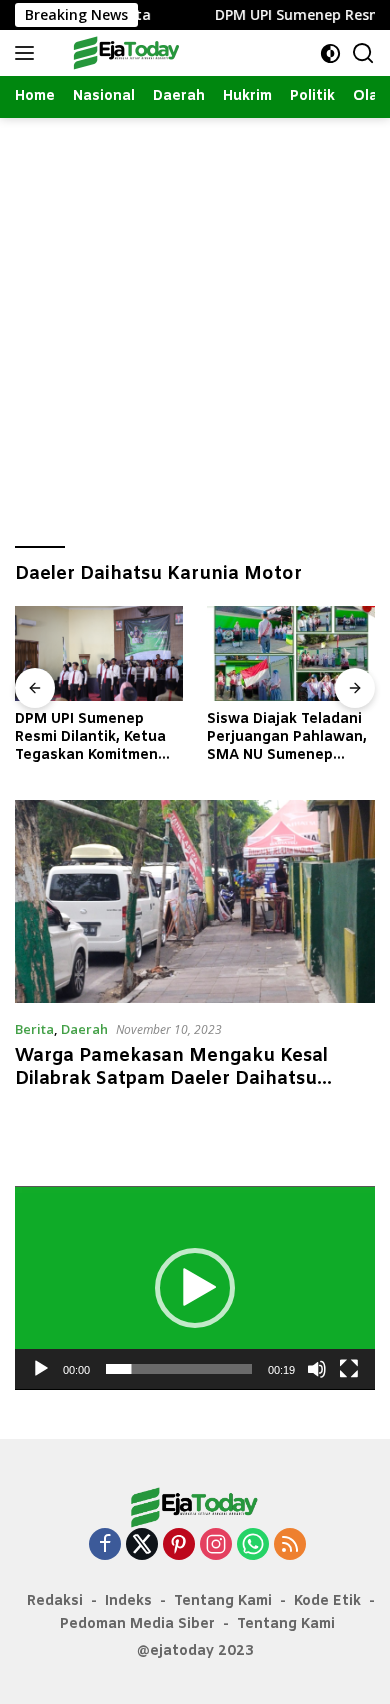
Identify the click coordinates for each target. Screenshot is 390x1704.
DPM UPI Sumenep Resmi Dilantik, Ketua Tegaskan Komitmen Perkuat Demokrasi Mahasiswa (90, 738)
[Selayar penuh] (349, 1369)
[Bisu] (317, 1369)
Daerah (84, 1029)
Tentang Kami (223, 1601)
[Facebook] (105, 1545)
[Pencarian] (363, 53)
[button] (195, 1288)
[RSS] (290, 1545)
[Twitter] (142, 1545)
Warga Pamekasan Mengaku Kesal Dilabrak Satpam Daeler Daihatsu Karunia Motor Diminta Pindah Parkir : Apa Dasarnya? (190, 1091)
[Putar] (41, 1369)
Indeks (128, 1601)
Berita (34, 1029)
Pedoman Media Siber (137, 1624)
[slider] (179, 1369)
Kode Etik (327, 1601)
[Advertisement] (195, 323)
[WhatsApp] (253, 1545)
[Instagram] (216, 1545)
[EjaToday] (124, 53)
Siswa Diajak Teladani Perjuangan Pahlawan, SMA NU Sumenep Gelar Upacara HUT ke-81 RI (288, 738)
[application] (195, 1288)
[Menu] (28, 53)
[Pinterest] (179, 1545)
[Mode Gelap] (330, 53)
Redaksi (55, 1601)
